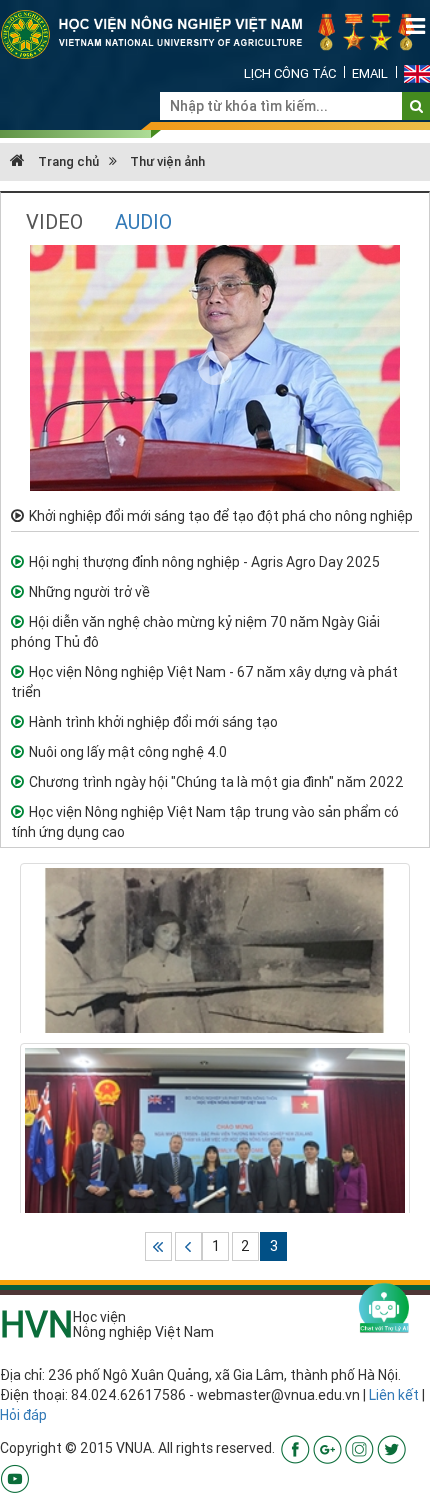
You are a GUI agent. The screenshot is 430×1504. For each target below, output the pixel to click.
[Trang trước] (188, 1246)
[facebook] (295, 1448)
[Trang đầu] (158, 1246)
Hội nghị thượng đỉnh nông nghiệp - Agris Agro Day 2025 (204, 562)
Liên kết (394, 1395)
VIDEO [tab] (54, 221)
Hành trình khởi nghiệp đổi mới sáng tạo (153, 722)
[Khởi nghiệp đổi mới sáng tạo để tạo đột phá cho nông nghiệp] (215, 367)
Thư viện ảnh (167, 161)
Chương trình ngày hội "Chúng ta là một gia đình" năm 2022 (216, 782)
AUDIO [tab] (143, 221)
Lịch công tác (290, 73)
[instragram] (359, 1448)
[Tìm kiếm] (416, 106)
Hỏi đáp (23, 1415)
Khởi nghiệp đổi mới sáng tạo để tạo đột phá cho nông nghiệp (221, 516)
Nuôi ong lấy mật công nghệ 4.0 (128, 752)
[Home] (215, 33)
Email (370, 73)
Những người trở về (89, 592)
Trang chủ (67, 161)
